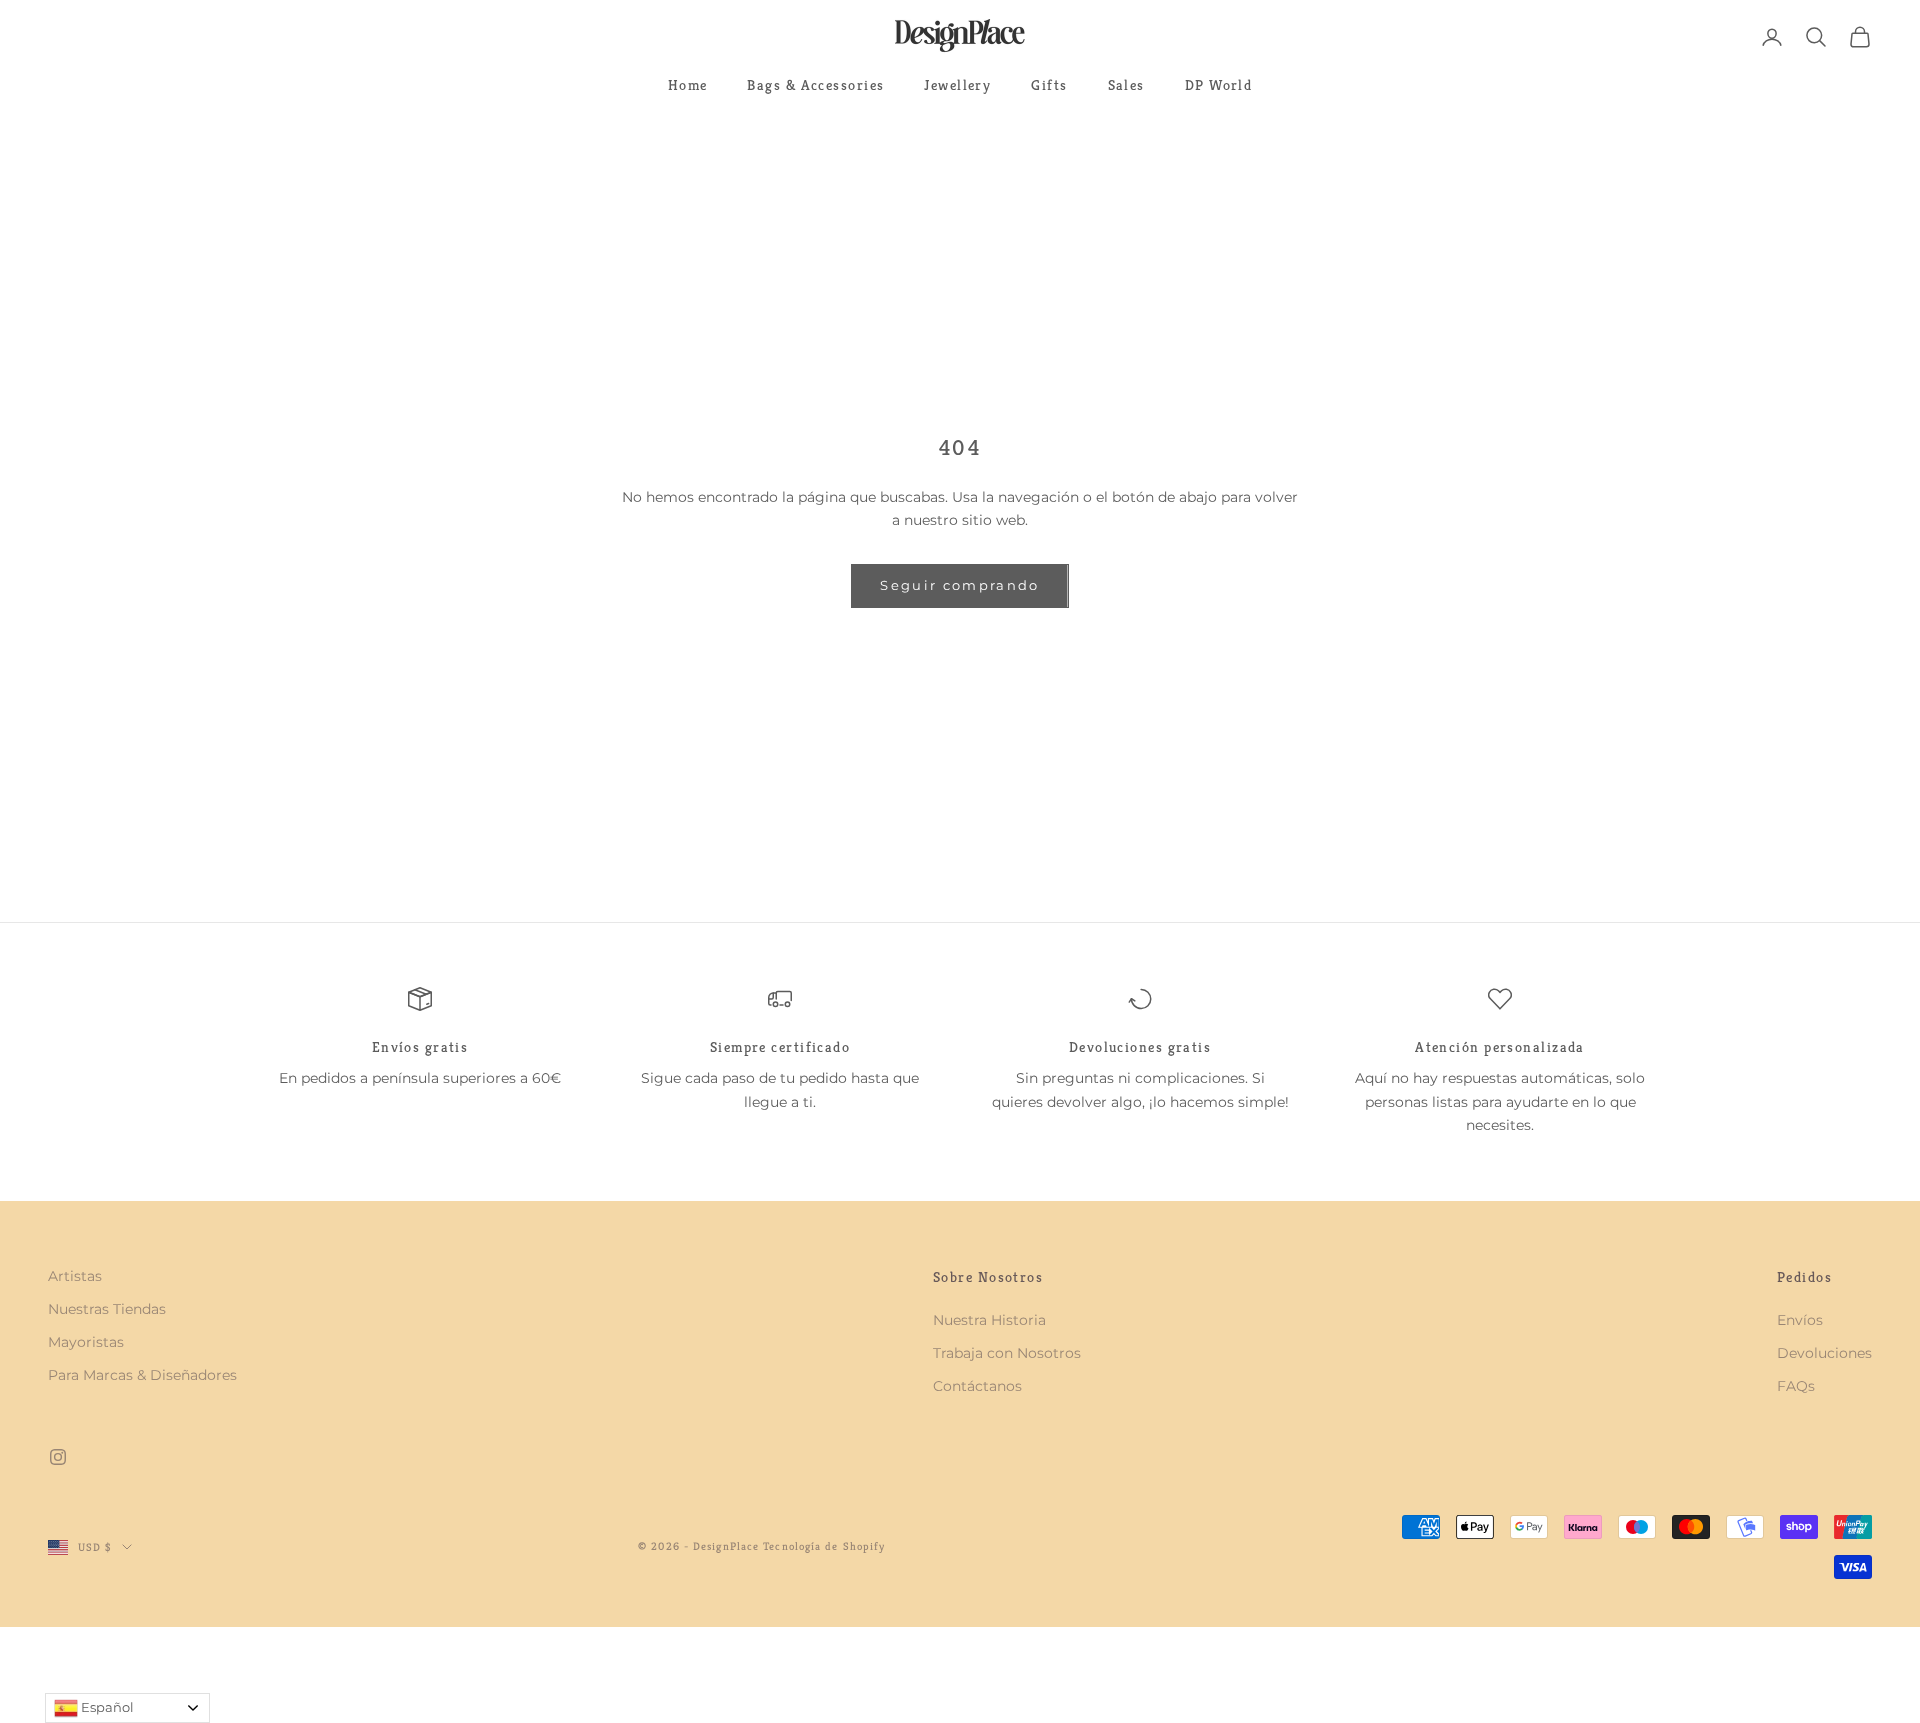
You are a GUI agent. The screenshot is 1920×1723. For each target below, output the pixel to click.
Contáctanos (977, 1386)
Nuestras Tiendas (107, 1309)
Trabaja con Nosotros (1007, 1353)
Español (106, 1707)
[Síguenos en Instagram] (58, 1457)
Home (688, 85)
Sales (1126, 85)
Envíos (1800, 1320)
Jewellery (957, 85)
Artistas (75, 1276)
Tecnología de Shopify (824, 1546)
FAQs (1796, 1386)
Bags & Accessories (815, 85)
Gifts (1049, 85)
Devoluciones (1824, 1353)
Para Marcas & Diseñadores (142, 1375)
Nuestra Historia (989, 1320)
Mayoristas (86, 1342)
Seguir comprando (959, 585)
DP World (1219, 85)
